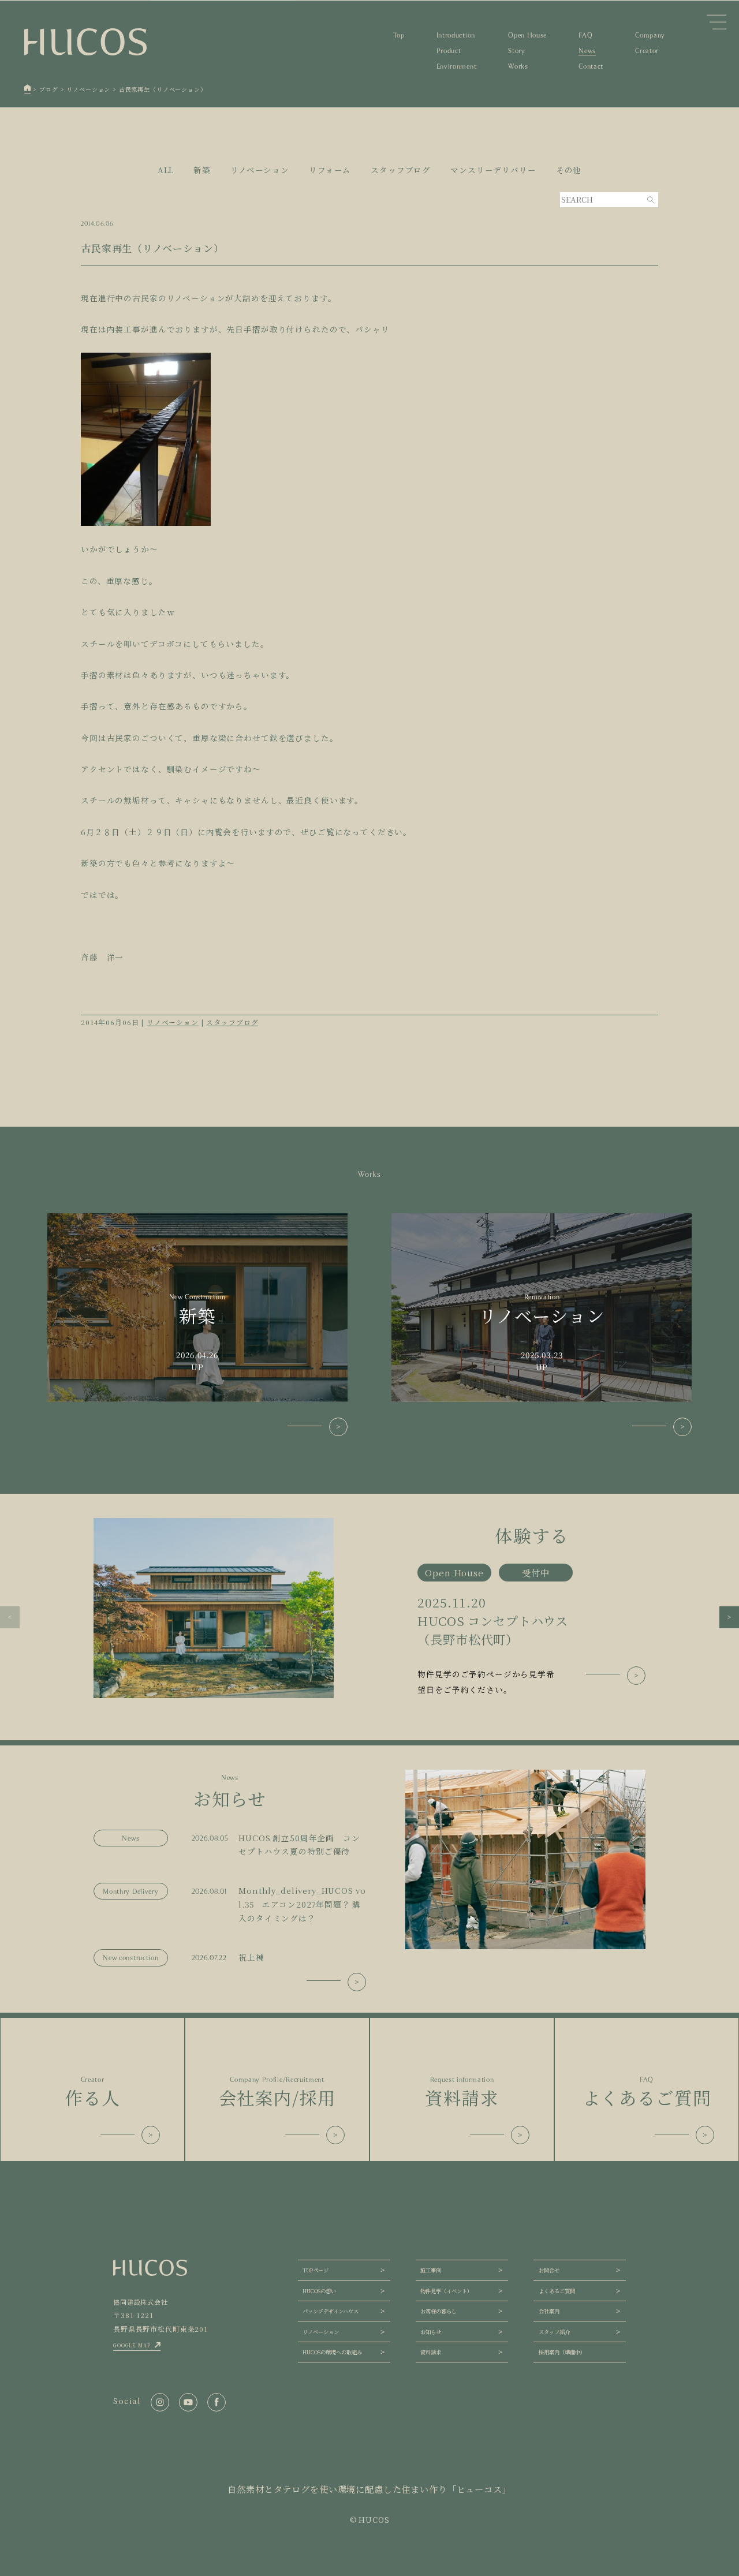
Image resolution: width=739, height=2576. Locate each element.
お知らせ (431, 2332)
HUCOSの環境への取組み (332, 2352)
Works (518, 66)
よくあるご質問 (557, 2291)
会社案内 (549, 2311)
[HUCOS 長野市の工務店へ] (28, 89)
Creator (647, 51)
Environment (456, 66)
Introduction (456, 35)
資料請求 (431, 2352)
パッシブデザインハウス (331, 2311)
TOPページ (316, 2270)
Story (516, 51)
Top (399, 35)
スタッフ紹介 (554, 2332)
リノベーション (260, 170)
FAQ (585, 35)
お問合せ (549, 2270)
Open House (527, 35)
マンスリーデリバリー (493, 170)
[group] (369, 1608)
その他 (569, 170)
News (587, 51)
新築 (202, 170)
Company (650, 35)
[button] (10, 1617)
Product (449, 51)
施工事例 (431, 2270)
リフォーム (330, 170)
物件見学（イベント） (446, 2291)
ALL (166, 170)
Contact (591, 66)
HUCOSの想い (319, 2291)
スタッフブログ (401, 170)
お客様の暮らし (438, 2311)
